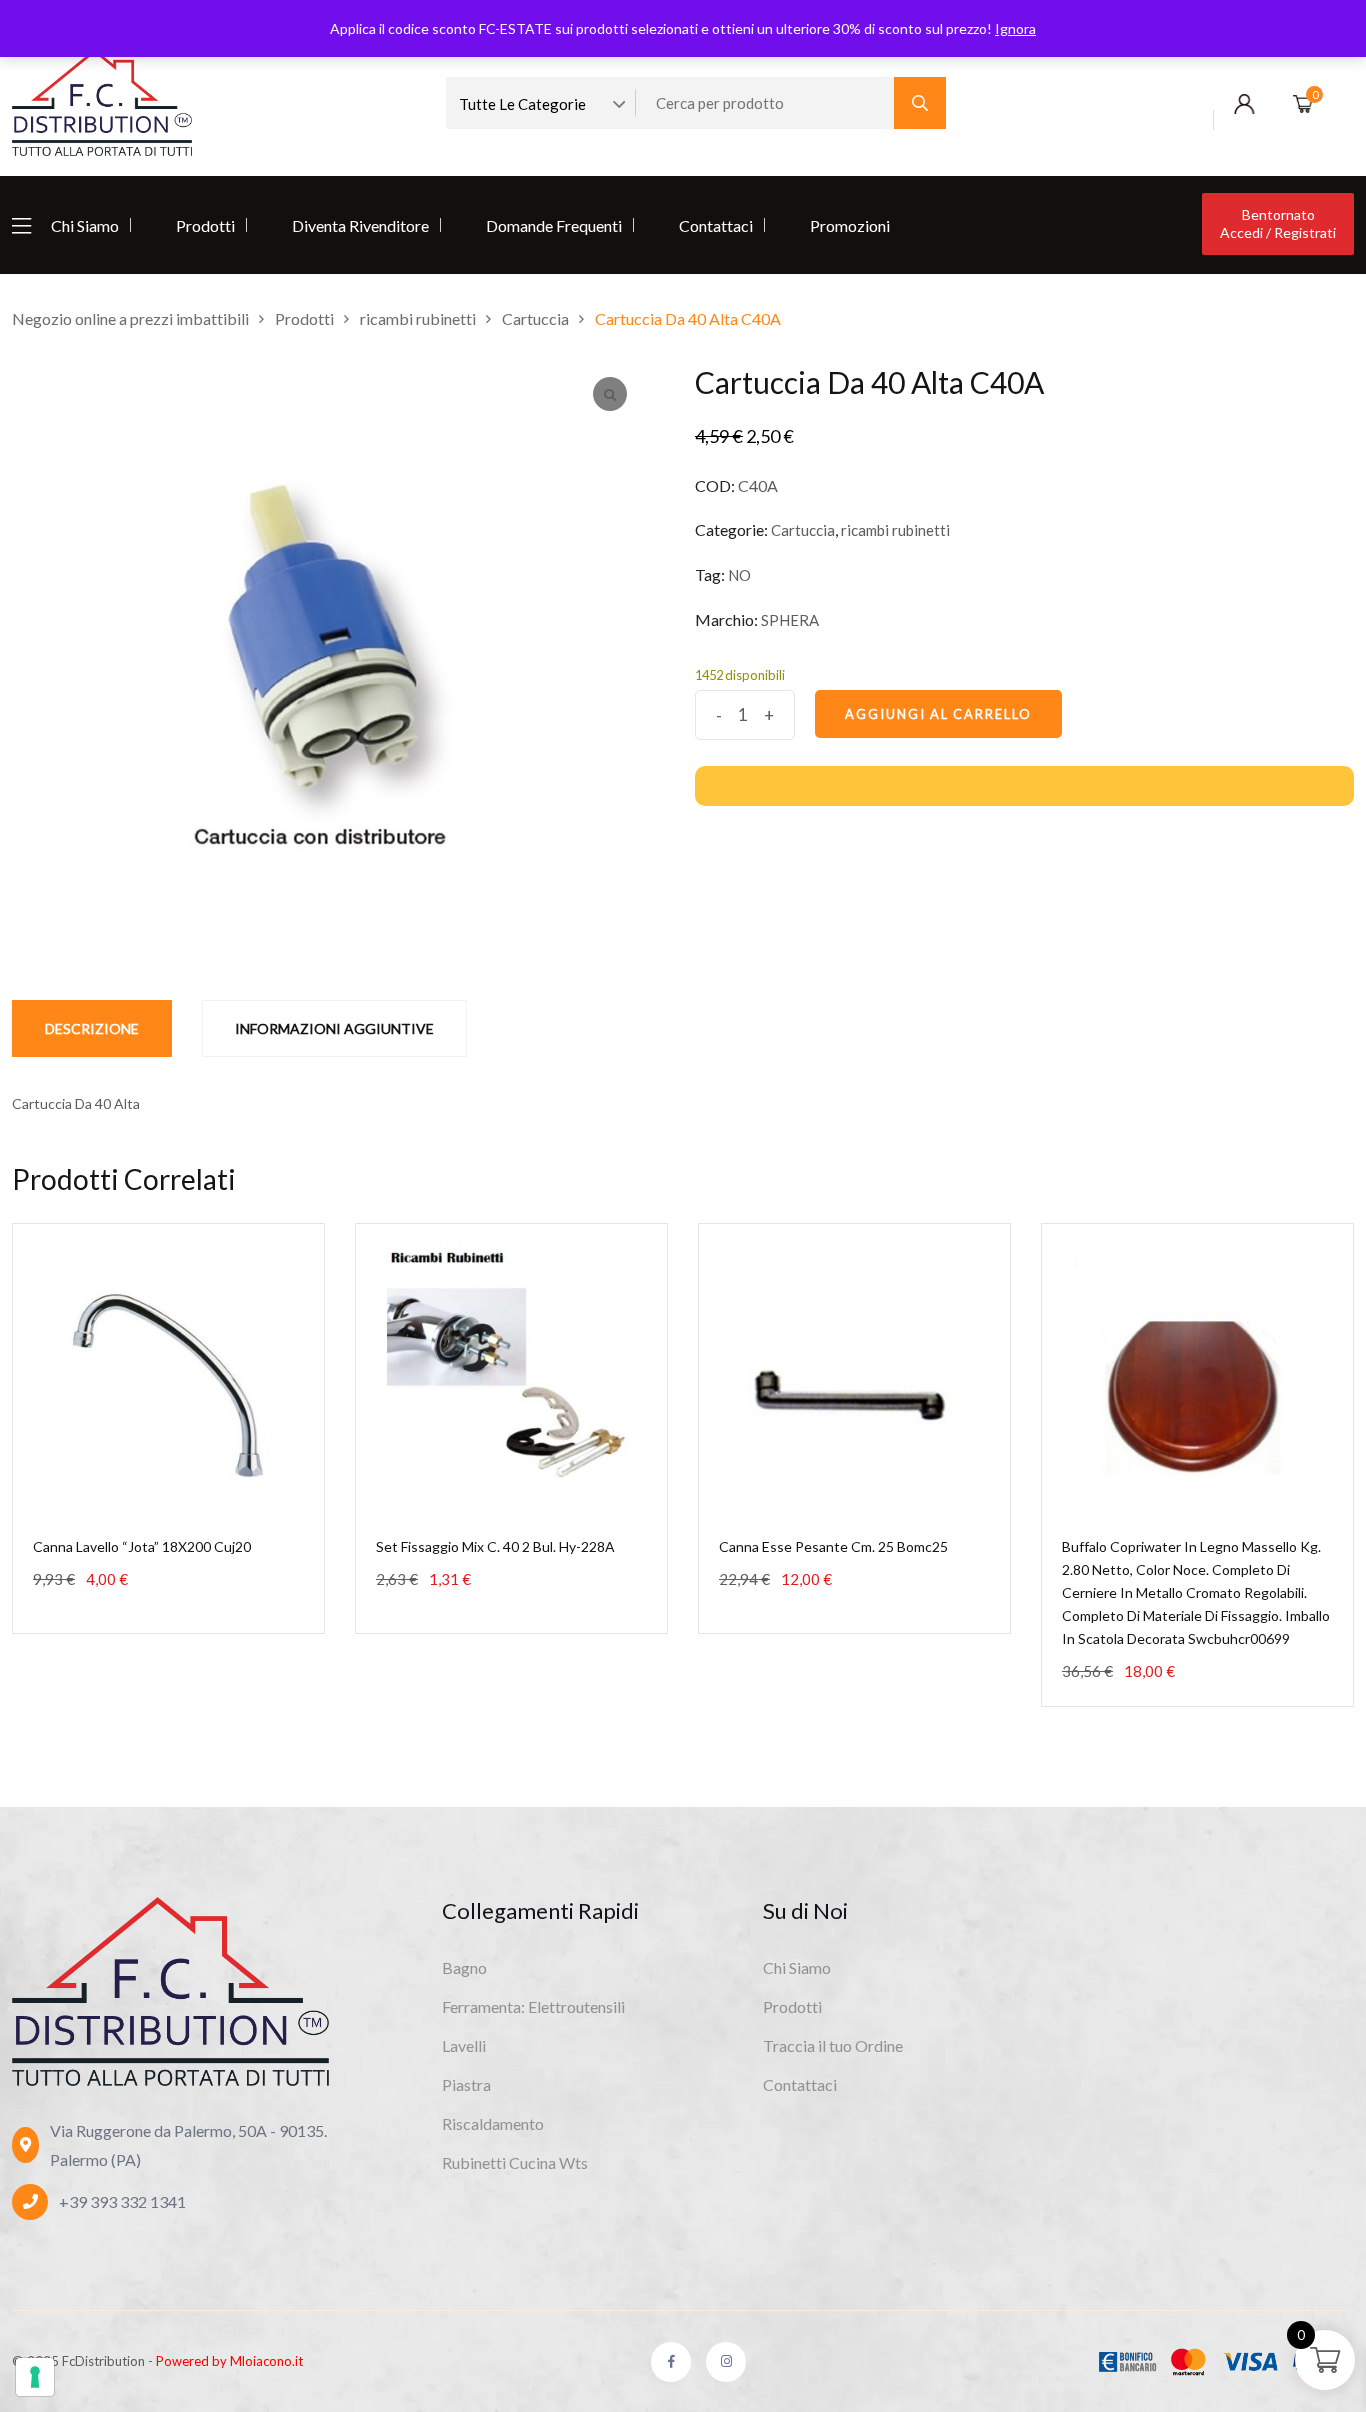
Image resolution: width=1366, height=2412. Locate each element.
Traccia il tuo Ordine (833, 2045)
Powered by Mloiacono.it (229, 2361)
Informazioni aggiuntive (334, 1028)
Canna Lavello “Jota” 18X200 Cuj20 (142, 1546)
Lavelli (464, 2045)
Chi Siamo (85, 225)
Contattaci (716, 225)
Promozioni (850, 225)
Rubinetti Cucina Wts (515, 2162)
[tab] (92, 1028)
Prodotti (205, 225)
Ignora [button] (1015, 28)
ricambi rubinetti (895, 530)
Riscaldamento (493, 2123)
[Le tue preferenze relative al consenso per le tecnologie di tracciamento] (35, 2377)
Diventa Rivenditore (360, 225)
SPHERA (790, 620)
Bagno (464, 1967)
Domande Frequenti (554, 225)
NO (739, 575)
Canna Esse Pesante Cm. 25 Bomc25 (833, 1546)
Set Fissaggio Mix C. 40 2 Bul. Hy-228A (495, 1546)
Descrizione (92, 1028)
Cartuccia (803, 530)
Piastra (466, 2084)
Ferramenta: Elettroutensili (533, 2006)
